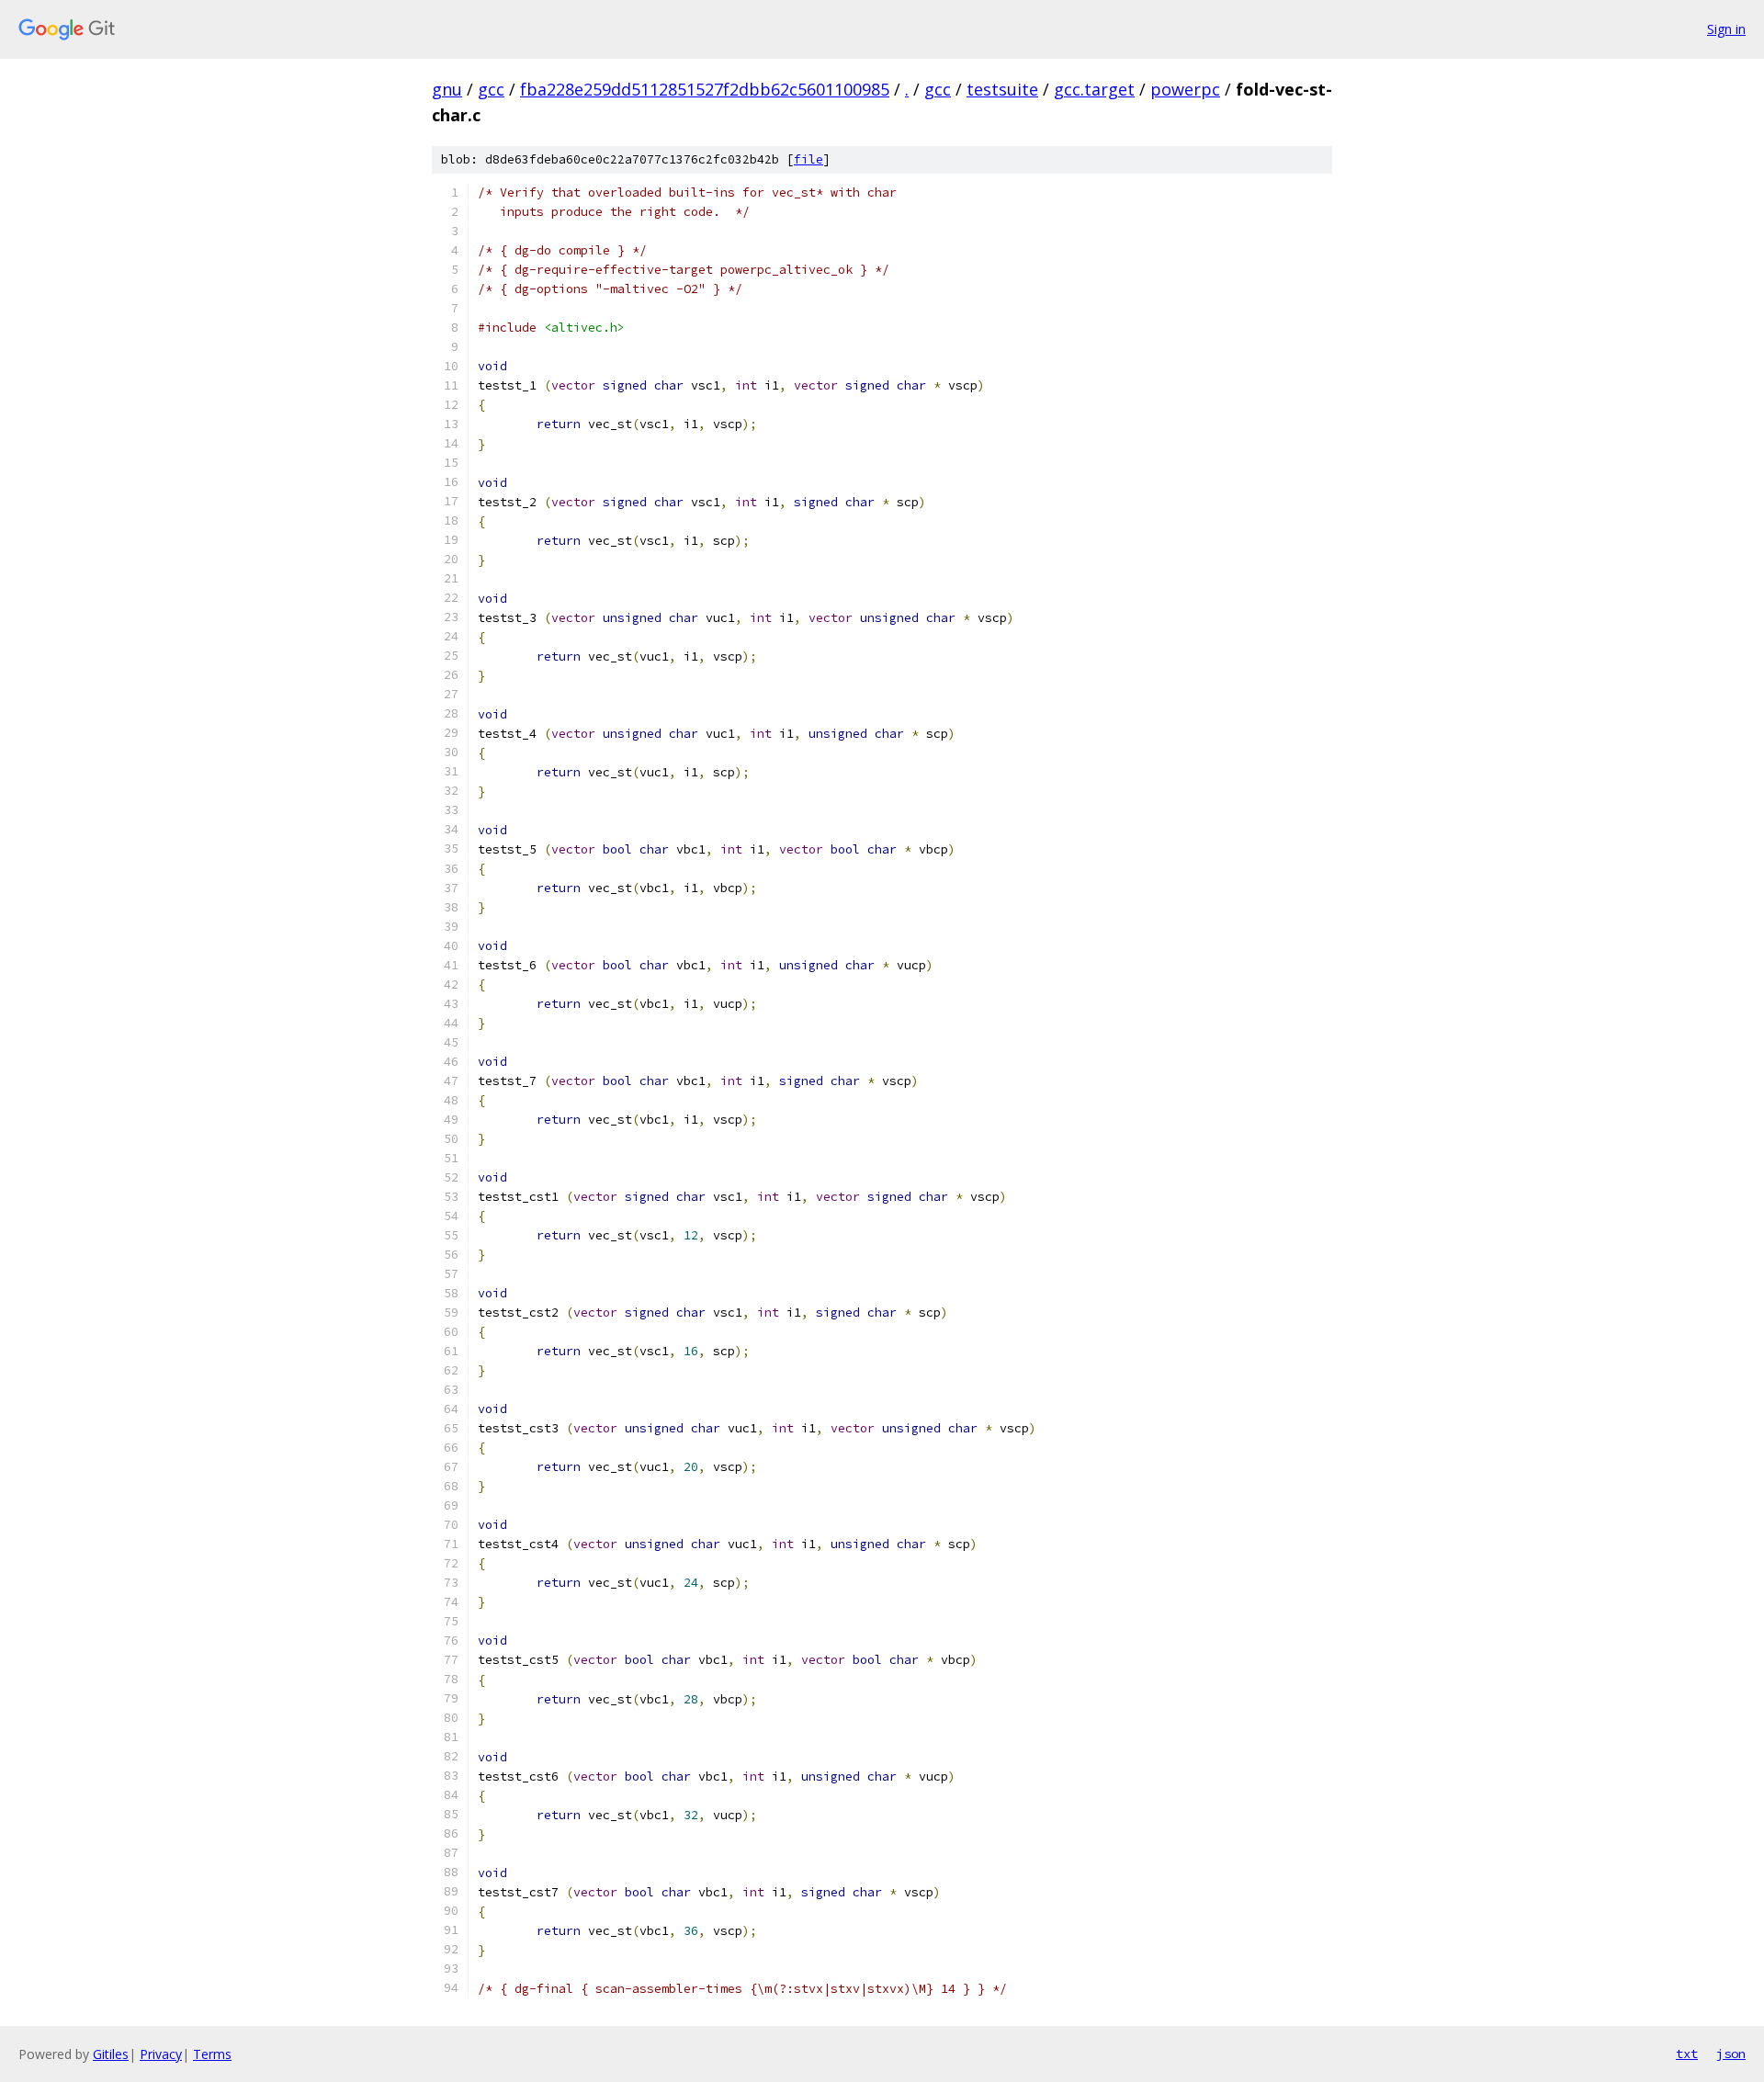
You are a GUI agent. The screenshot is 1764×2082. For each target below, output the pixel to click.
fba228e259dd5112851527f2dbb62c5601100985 (705, 89)
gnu (447, 89)
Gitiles (111, 2054)
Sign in (1726, 29)
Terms (212, 2054)
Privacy (161, 2054)
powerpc (1185, 89)
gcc (491, 89)
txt (1687, 2054)
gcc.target (1094, 89)
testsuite (1002, 89)
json (1731, 2054)
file (808, 159)
